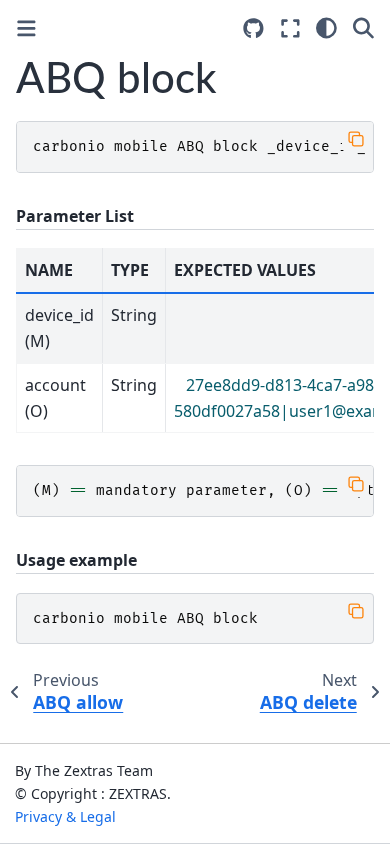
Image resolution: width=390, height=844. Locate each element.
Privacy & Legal (65, 816)
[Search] (363, 28)
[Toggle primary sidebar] (26, 28)
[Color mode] (326, 28)
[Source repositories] (253, 28)
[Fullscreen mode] (290, 28)
